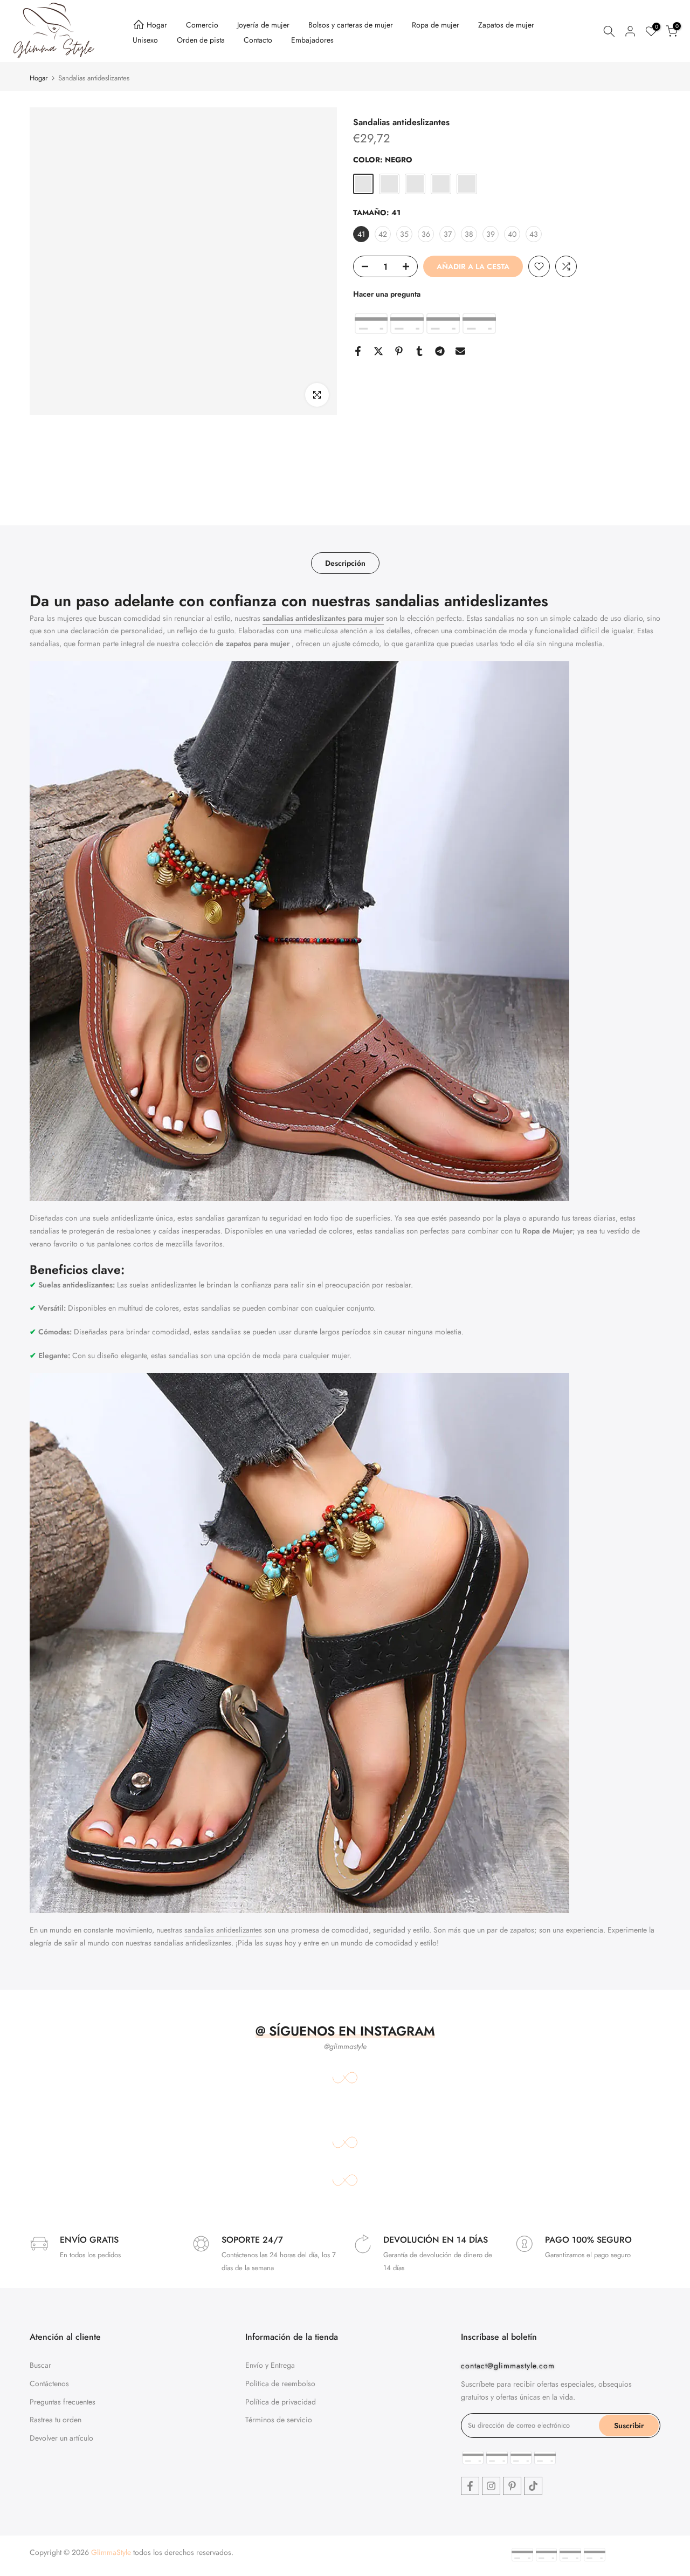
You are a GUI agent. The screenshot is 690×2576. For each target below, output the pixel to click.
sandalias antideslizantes (223, 1930)
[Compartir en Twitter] (378, 351)
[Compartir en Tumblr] (419, 351)
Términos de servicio (279, 2420)
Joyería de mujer (263, 25)
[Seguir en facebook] (470, 2486)
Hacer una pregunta (387, 294)
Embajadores (312, 40)
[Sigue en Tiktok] (533, 2486)
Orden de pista (201, 40)
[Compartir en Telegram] (440, 351)
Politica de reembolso (280, 2383)
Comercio (202, 25)
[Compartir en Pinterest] (399, 351)
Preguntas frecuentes (63, 2401)
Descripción (345, 563)
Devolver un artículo (61, 2438)
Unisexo (145, 40)
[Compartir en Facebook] (358, 351)
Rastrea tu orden (56, 2420)
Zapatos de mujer (506, 25)
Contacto (258, 40)
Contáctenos (49, 2383)
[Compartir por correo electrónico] (460, 351)
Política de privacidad (281, 2401)
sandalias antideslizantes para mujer (323, 618)
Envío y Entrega (270, 2365)
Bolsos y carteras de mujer (351, 25)
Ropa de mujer (436, 25)
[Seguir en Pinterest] (512, 2486)
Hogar (157, 25)
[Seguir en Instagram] (491, 2486)
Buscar (40, 2365)
